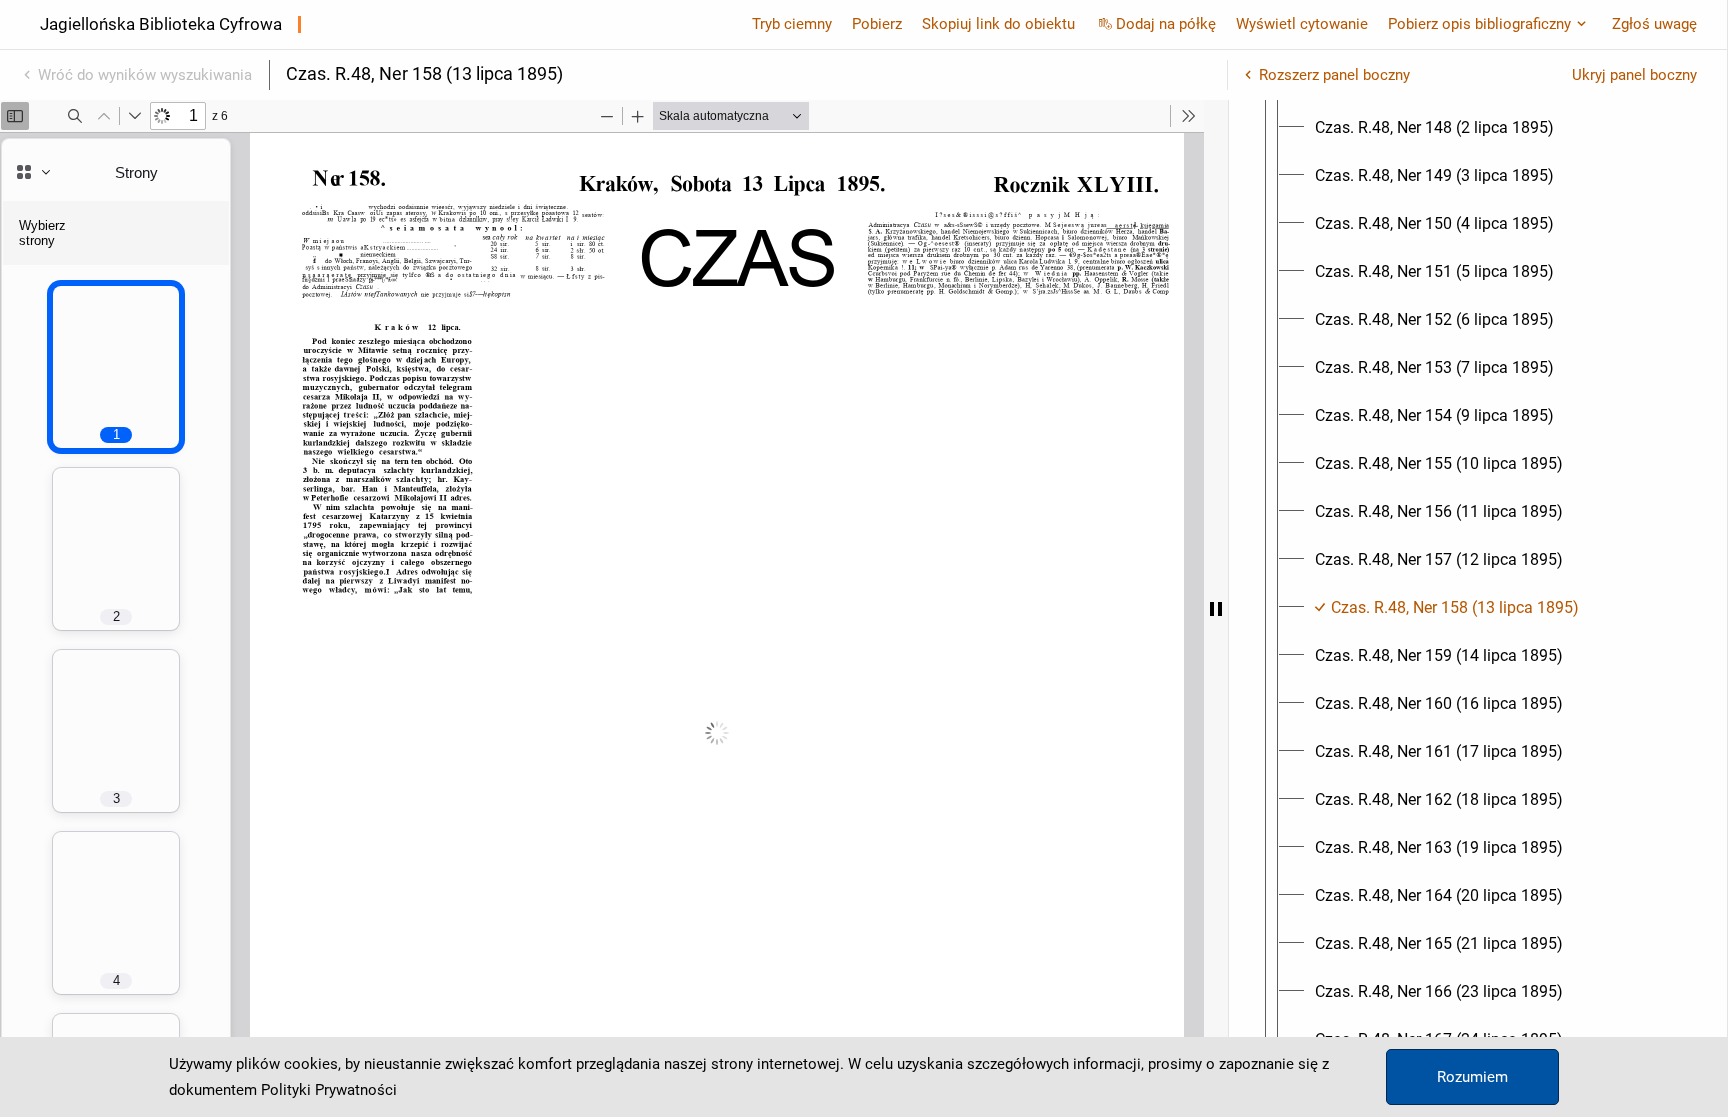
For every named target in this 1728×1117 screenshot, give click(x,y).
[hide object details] (1216, 608)
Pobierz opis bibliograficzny (1479, 24)
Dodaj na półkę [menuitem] (1166, 24)
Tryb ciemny (792, 24)
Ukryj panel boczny (1634, 75)
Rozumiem (1472, 1077)
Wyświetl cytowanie (1302, 24)
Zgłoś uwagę (1654, 24)
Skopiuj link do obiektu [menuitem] (998, 24)
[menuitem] (1434, 128)
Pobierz (877, 24)
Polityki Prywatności (329, 1090)
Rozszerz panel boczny (1334, 75)
